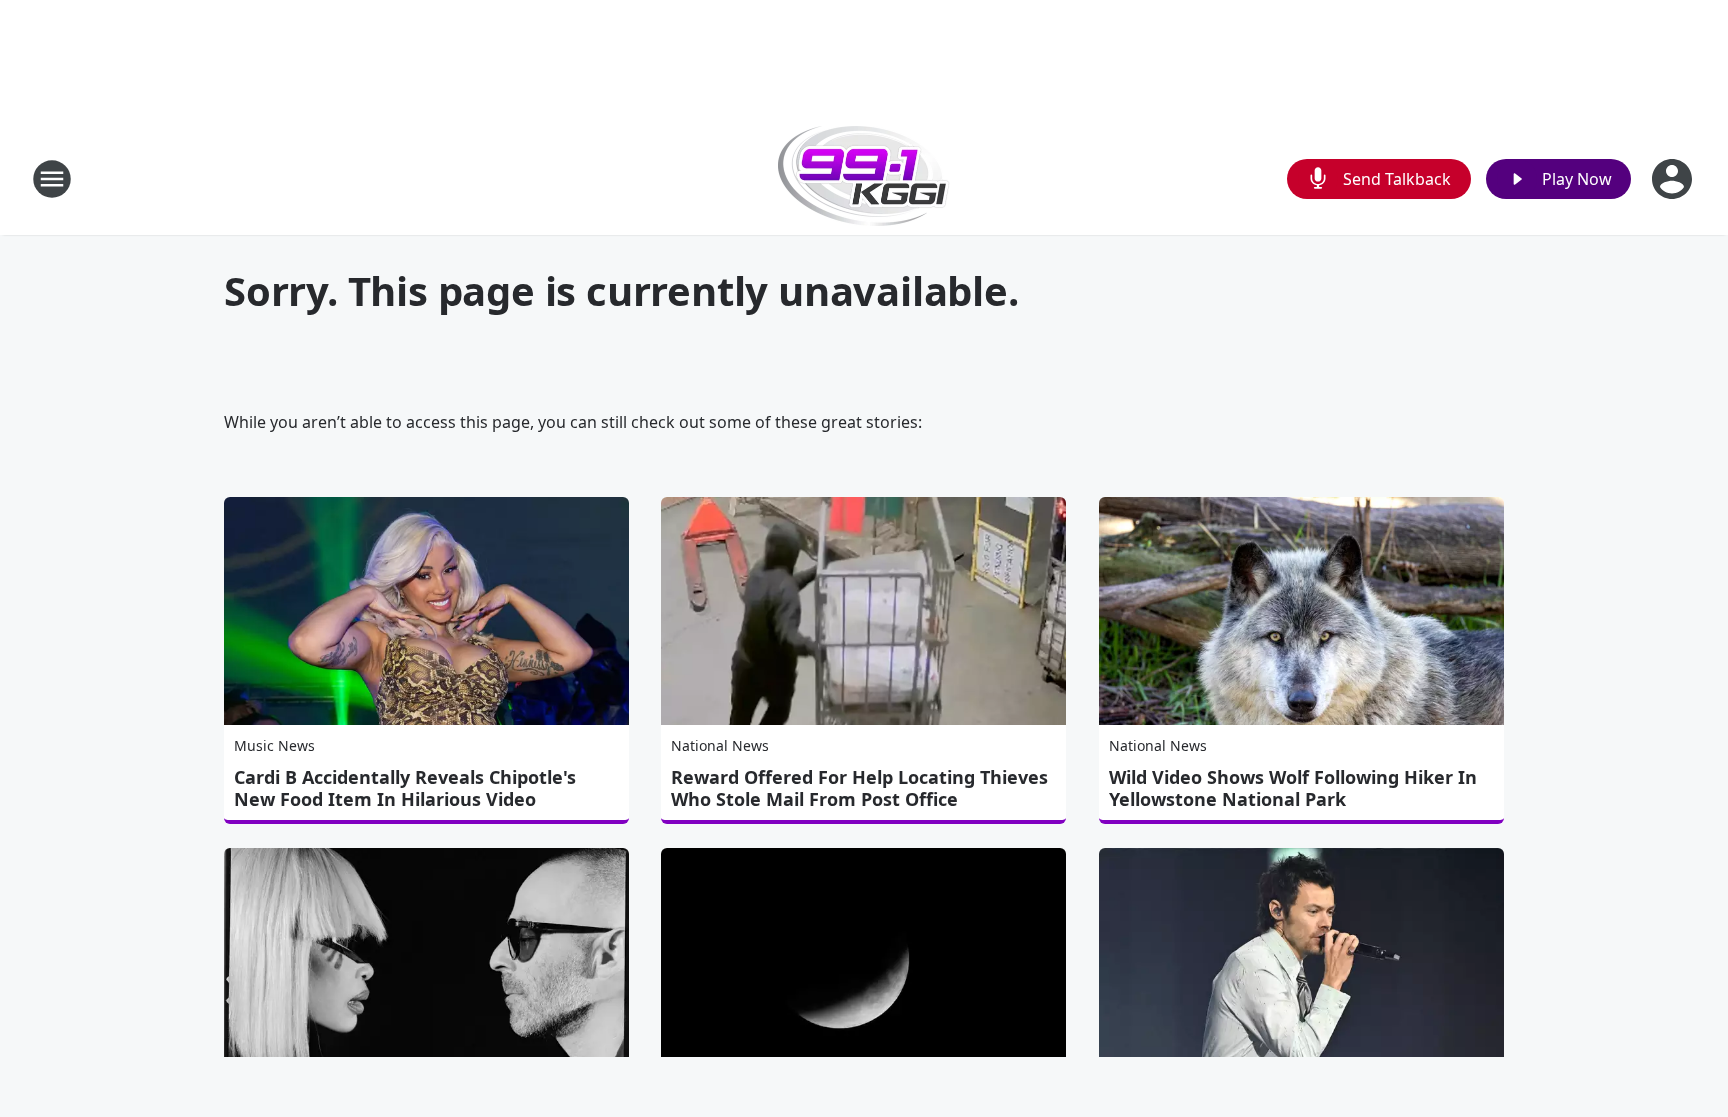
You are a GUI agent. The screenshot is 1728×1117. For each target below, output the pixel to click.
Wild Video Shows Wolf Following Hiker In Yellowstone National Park (1293, 788)
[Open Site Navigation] (52, 179)
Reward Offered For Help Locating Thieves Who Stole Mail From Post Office (859, 788)
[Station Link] (864, 178)
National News (720, 745)
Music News (274, 745)
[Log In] (1674, 179)
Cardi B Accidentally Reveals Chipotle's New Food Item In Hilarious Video (405, 788)
